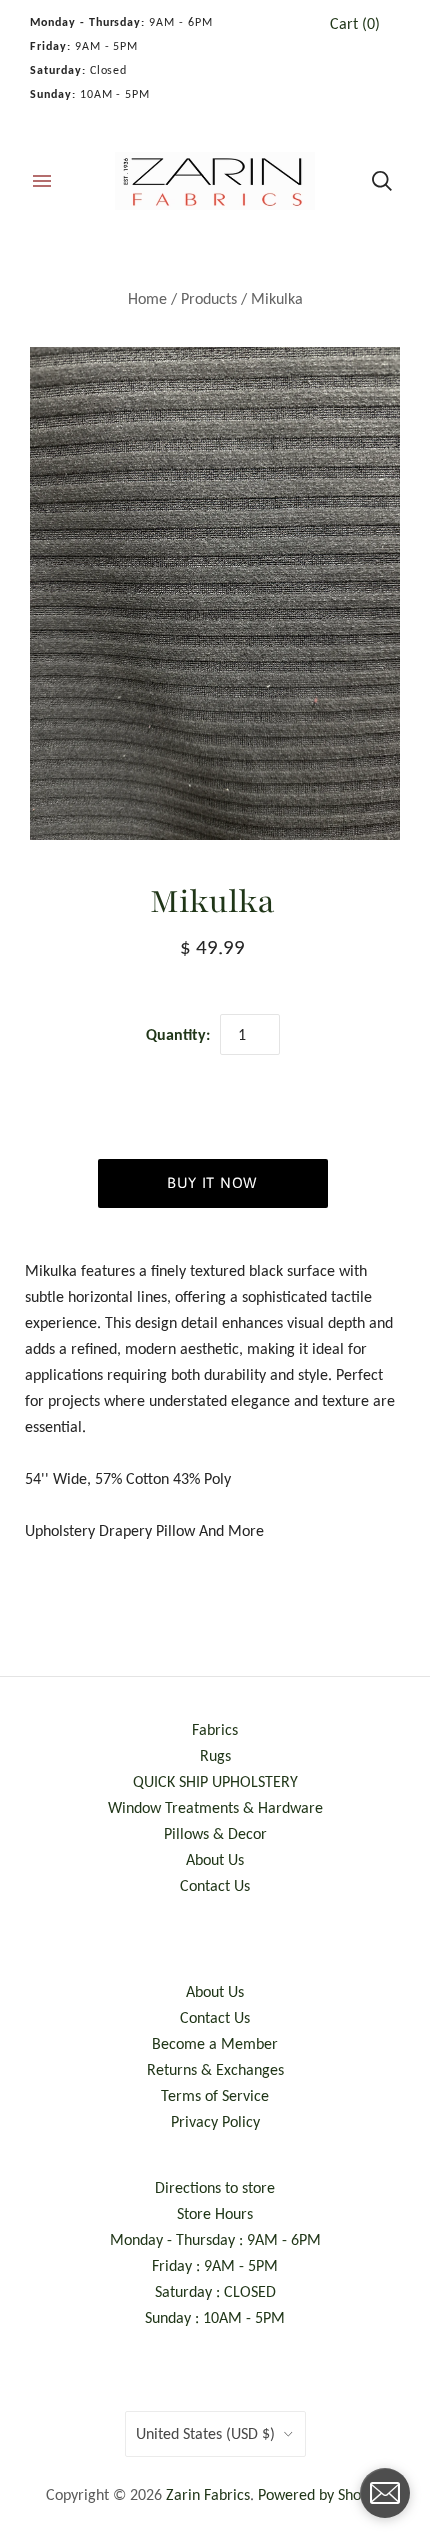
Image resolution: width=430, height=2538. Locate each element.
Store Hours (215, 2213)
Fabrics (215, 1729)
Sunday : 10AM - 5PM (215, 2317)
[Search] (382, 181)
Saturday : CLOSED (215, 2291)
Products (209, 298)
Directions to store (215, 2187)
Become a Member (215, 2043)
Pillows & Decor (215, 1833)
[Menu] (42, 181)
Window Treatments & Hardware (215, 1807)
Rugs (215, 1755)
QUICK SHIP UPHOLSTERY (215, 1781)
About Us (215, 1859)
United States (205, 2433)
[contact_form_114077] (385, 2493)
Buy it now (212, 1182)
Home (147, 298)
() (355, 23)
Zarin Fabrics (208, 2494)
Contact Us (215, 1885)
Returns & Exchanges (215, 2069)
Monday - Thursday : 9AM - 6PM (215, 2239)
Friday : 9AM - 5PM (215, 2265)
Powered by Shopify (321, 2494)
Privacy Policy (215, 2121)
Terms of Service (215, 2095)
